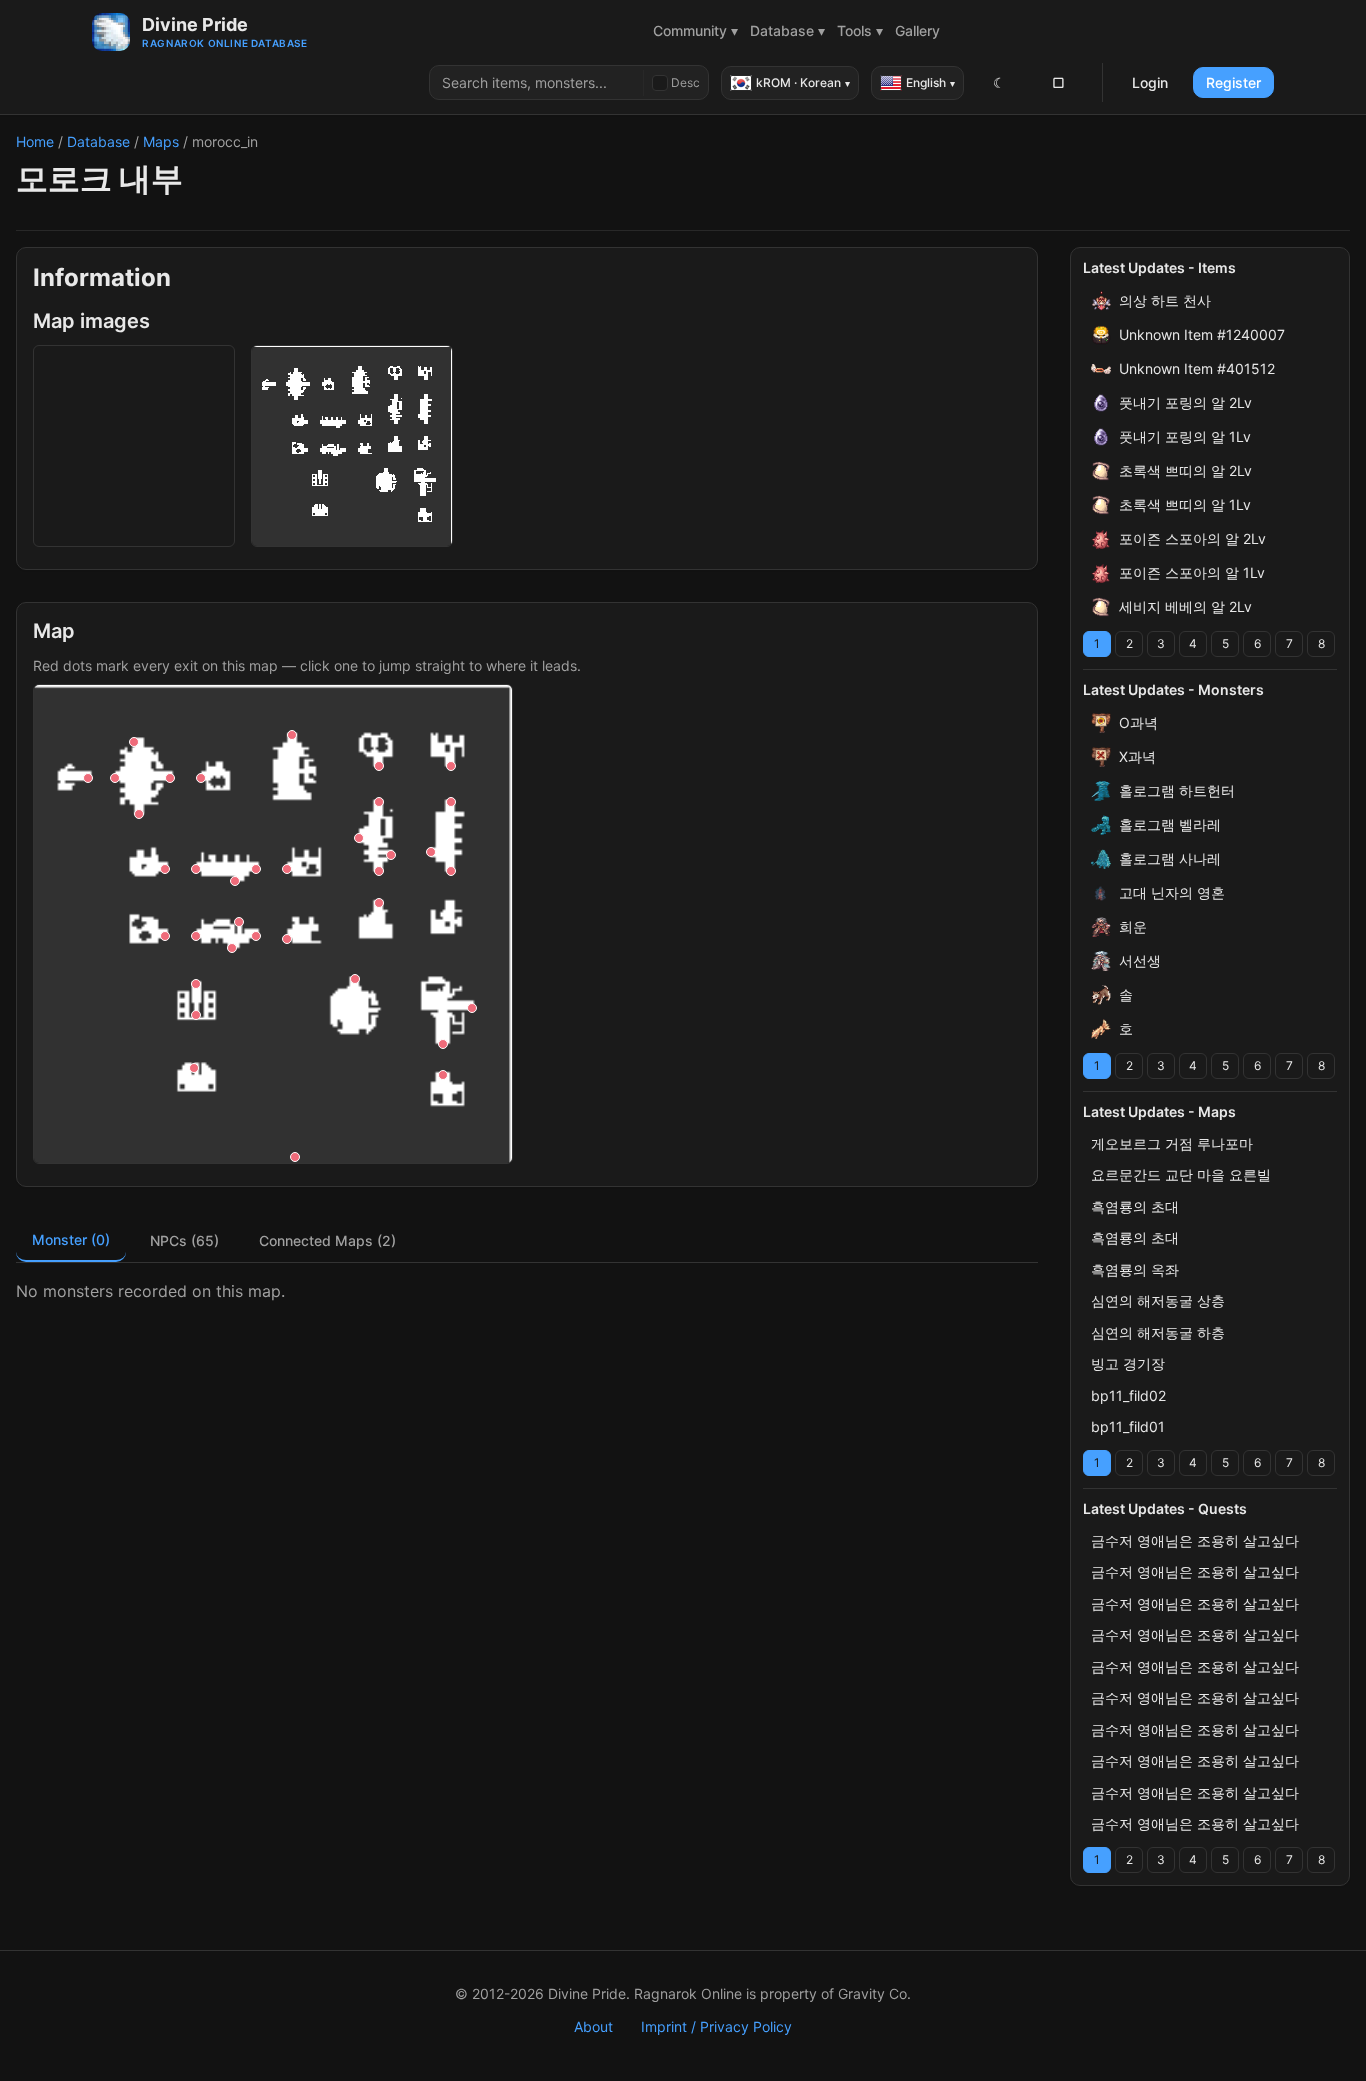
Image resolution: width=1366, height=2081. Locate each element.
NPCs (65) (184, 1240)
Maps (161, 141)
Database (98, 141)
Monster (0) (71, 1239)
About (593, 2026)
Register (1233, 82)
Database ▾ (787, 30)
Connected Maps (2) (327, 1240)
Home (35, 141)
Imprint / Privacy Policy (716, 2026)
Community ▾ (695, 30)
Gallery (917, 30)
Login (1150, 82)
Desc (685, 82)
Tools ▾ (860, 30)
